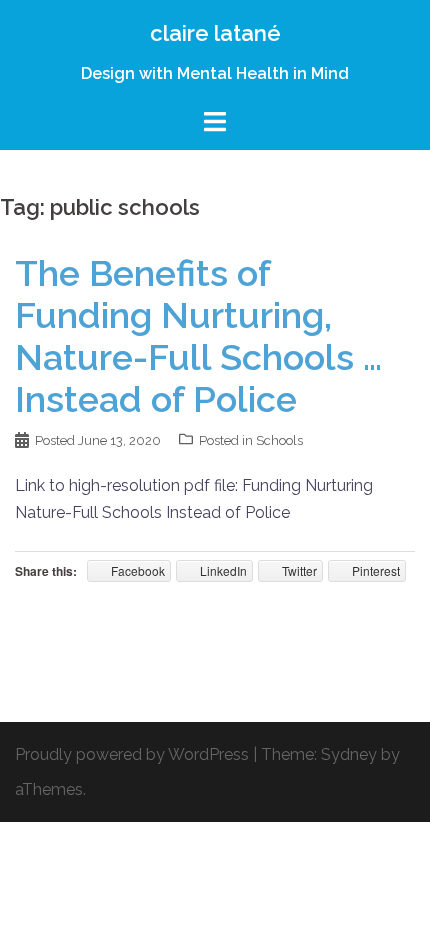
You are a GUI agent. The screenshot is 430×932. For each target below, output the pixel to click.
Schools (279, 440)
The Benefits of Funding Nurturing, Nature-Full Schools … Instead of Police (198, 336)
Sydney (349, 754)
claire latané (215, 33)
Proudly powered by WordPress (132, 754)
